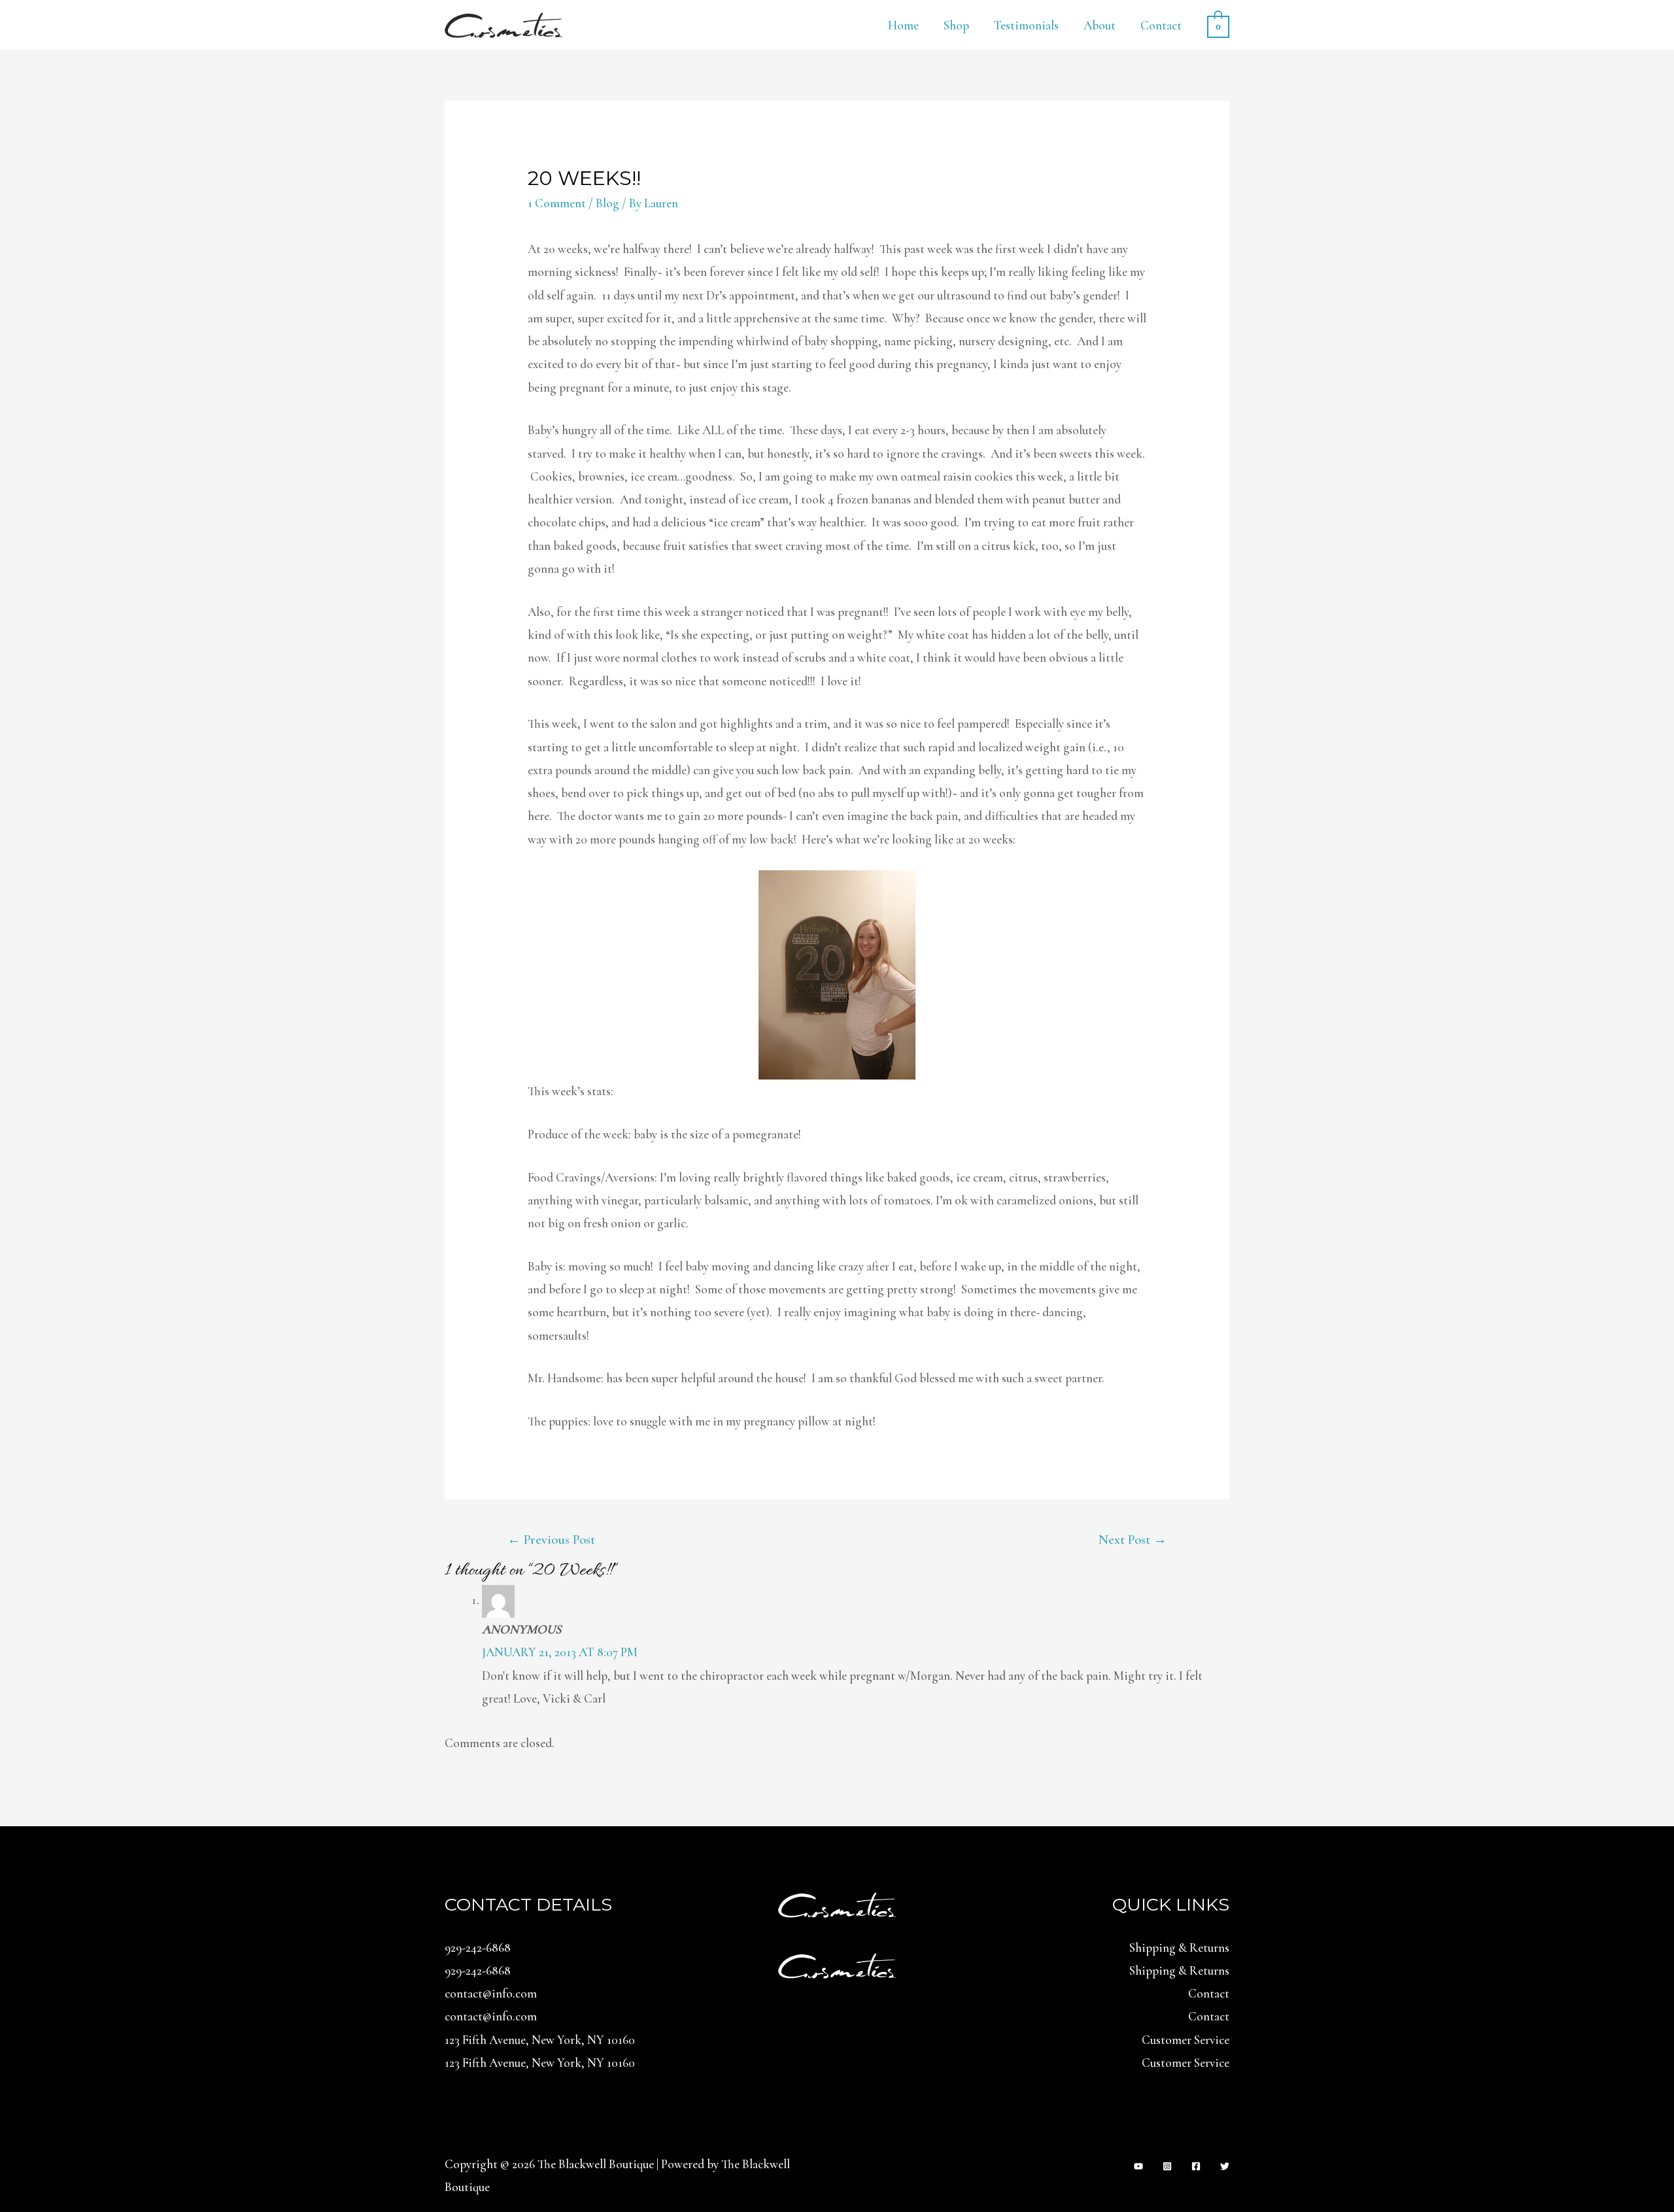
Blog (607, 203)
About (1100, 25)
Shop (956, 25)
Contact (1161, 25)
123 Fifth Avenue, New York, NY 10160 (540, 2040)
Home (903, 25)
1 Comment (557, 203)
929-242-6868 (478, 1948)
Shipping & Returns (1179, 1948)
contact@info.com (491, 1993)
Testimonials (1026, 25)
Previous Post (551, 1540)
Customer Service (1186, 2040)
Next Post (1133, 1540)
